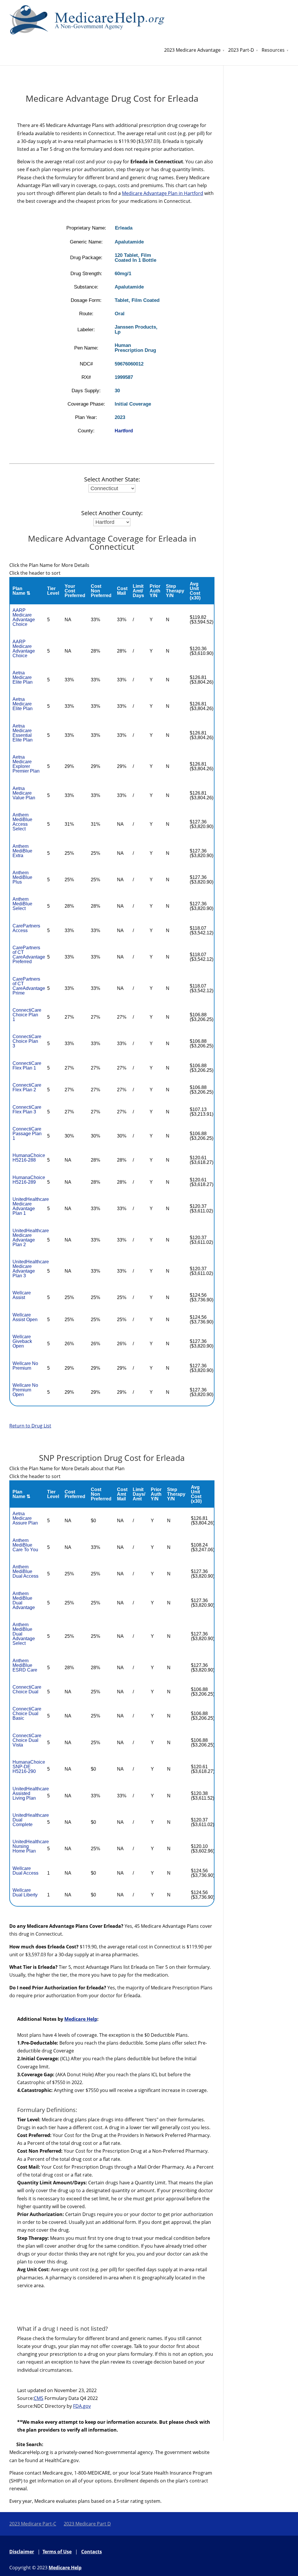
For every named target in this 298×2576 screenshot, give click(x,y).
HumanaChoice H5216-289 (29, 1180)
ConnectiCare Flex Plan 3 (27, 1109)
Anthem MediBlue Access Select (22, 822)
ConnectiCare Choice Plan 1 (27, 1015)
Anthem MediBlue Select (22, 904)
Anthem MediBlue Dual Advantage (24, 1600)
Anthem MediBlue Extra (22, 851)
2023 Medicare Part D (87, 2524)
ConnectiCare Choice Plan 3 (27, 1041)
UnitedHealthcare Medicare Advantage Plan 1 (31, 1206)
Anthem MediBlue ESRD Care (25, 1665)
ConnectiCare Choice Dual (27, 1689)
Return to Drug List (30, 1426)
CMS (39, 2398)
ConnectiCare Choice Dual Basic (27, 1714)
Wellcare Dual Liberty (25, 1892)
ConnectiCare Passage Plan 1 (27, 1134)
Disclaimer (22, 2552)
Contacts (92, 2552)
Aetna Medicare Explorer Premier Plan (26, 764)
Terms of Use (57, 2552)
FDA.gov (82, 2406)
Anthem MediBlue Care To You (25, 1545)
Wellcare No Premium (25, 1366)
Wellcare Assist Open (25, 1317)
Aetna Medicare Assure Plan (25, 1518)
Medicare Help (81, 2019)
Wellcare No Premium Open (25, 1390)
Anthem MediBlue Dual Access (25, 1571)
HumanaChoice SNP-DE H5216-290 (29, 1767)
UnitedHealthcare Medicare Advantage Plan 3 (31, 1269)
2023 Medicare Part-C (33, 2524)
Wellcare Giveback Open (22, 1341)
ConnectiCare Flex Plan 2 (27, 1087)
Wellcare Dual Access (25, 1871)
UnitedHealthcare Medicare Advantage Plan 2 (31, 1238)
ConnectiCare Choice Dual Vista (27, 1740)
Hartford (124, 431)
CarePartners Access (26, 928)
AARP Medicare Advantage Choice (24, 617)
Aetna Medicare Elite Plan (23, 677)
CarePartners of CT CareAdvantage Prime (29, 986)
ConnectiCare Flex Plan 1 (27, 1066)
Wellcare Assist (22, 1295)
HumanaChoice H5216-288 (29, 1158)
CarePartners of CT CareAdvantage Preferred (29, 955)
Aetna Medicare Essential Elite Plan (23, 733)
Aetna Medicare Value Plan (24, 793)
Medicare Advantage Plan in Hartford (163, 193)
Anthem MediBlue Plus (22, 877)
